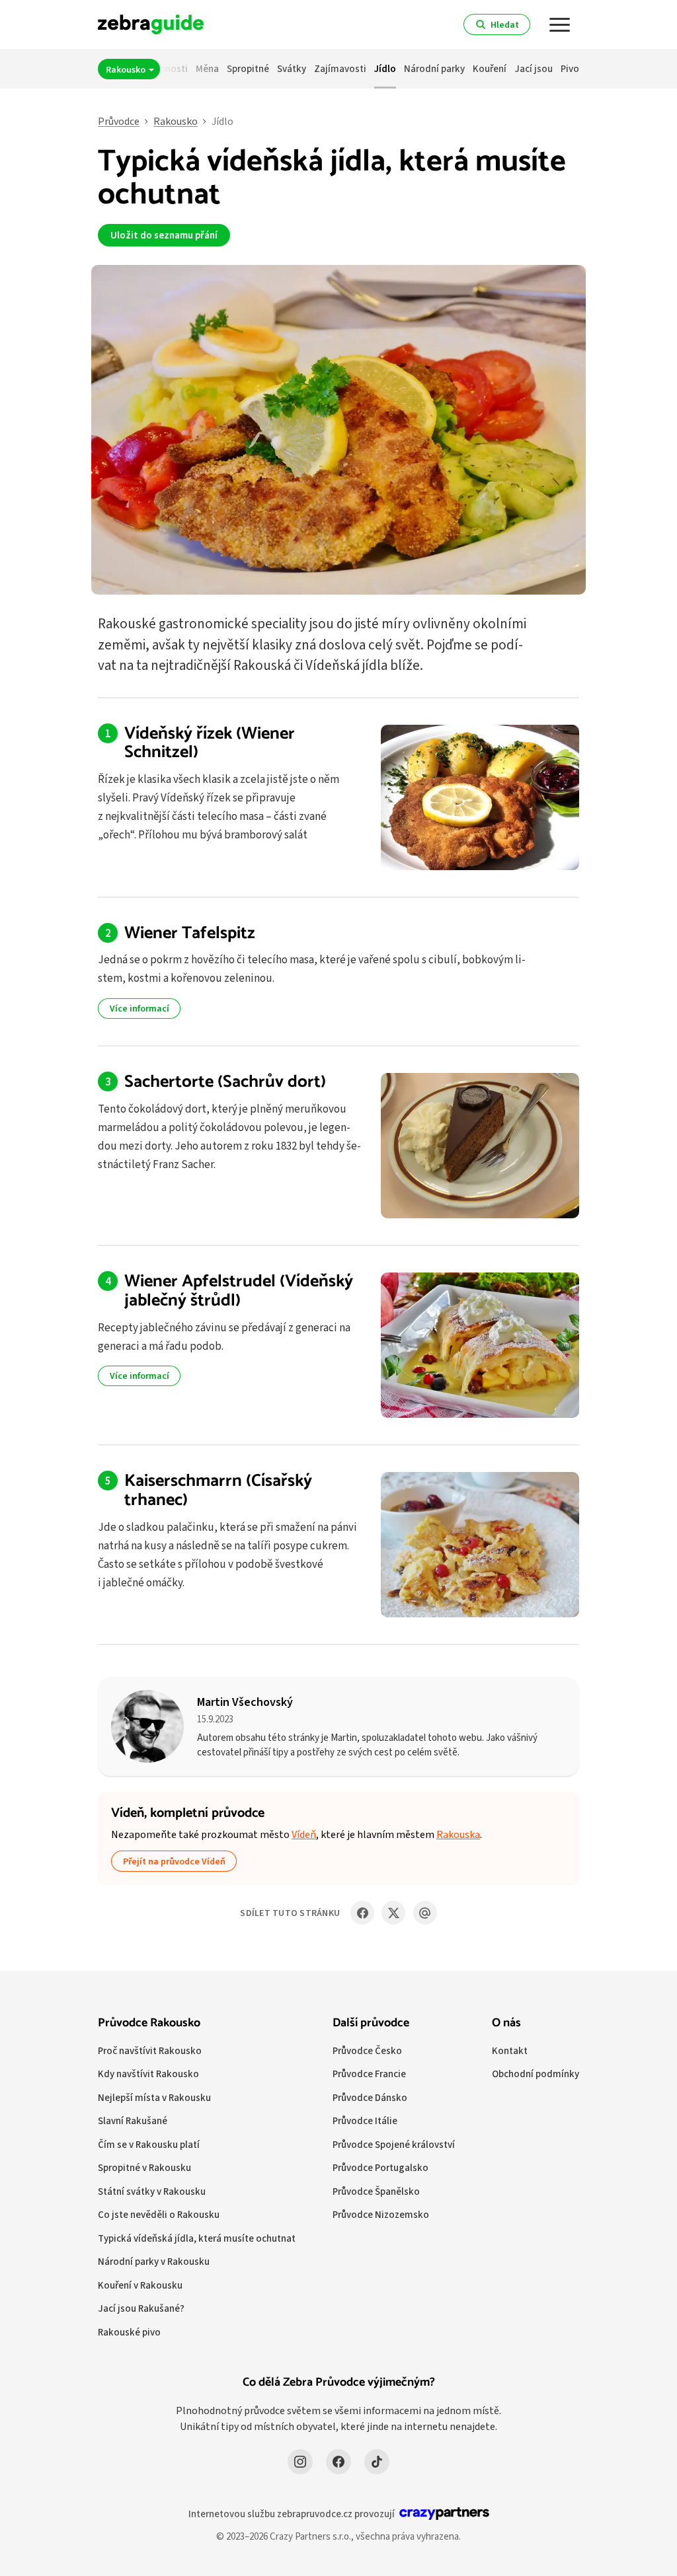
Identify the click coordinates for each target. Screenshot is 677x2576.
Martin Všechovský (245, 1702)
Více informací (139, 1008)
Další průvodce (371, 2023)
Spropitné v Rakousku (144, 2167)
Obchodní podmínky (536, 2074)
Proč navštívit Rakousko (150, 2050)
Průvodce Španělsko (376, 2191)
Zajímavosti (340, 68)
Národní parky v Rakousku (154, 2261)
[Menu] (560, 24)
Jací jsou (534, 68)
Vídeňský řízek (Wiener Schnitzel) (210, 743)
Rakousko (127, 69)
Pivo (570, 68)
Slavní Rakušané (133, 2120)
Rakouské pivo (129, 2332)
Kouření (490, 68)
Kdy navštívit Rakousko (148, 2074)
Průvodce (119, 121)
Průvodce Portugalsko (380, 2167)
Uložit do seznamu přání (164, 235)
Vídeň (304, 1834)
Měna (207, 68)
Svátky (292, 68)
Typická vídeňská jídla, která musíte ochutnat (197, 2238)
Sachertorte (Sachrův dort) (225, 1082)
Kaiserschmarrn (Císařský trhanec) (218, 1490)
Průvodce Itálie (365, 2120)
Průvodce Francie (369, 2074)
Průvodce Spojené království (394, 2144)
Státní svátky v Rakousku (152, 2191)
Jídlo (385, 68)
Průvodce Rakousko (149, 2023)
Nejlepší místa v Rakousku (154, 2097)
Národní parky (434, 68)
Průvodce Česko (367, 2050)
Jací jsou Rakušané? (141, 2308)
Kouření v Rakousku (140, 2285)
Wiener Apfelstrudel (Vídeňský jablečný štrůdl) (239, 1291)
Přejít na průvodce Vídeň (174, 1861)
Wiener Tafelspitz (190, 933)
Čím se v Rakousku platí (149, 2144)
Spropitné (248, 68)
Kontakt (510, 2050)
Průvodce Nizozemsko (381, 2214)
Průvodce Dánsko (370, 2097)
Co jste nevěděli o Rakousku (159, 2214)
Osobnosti (165, 68)
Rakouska (458, 1834)
